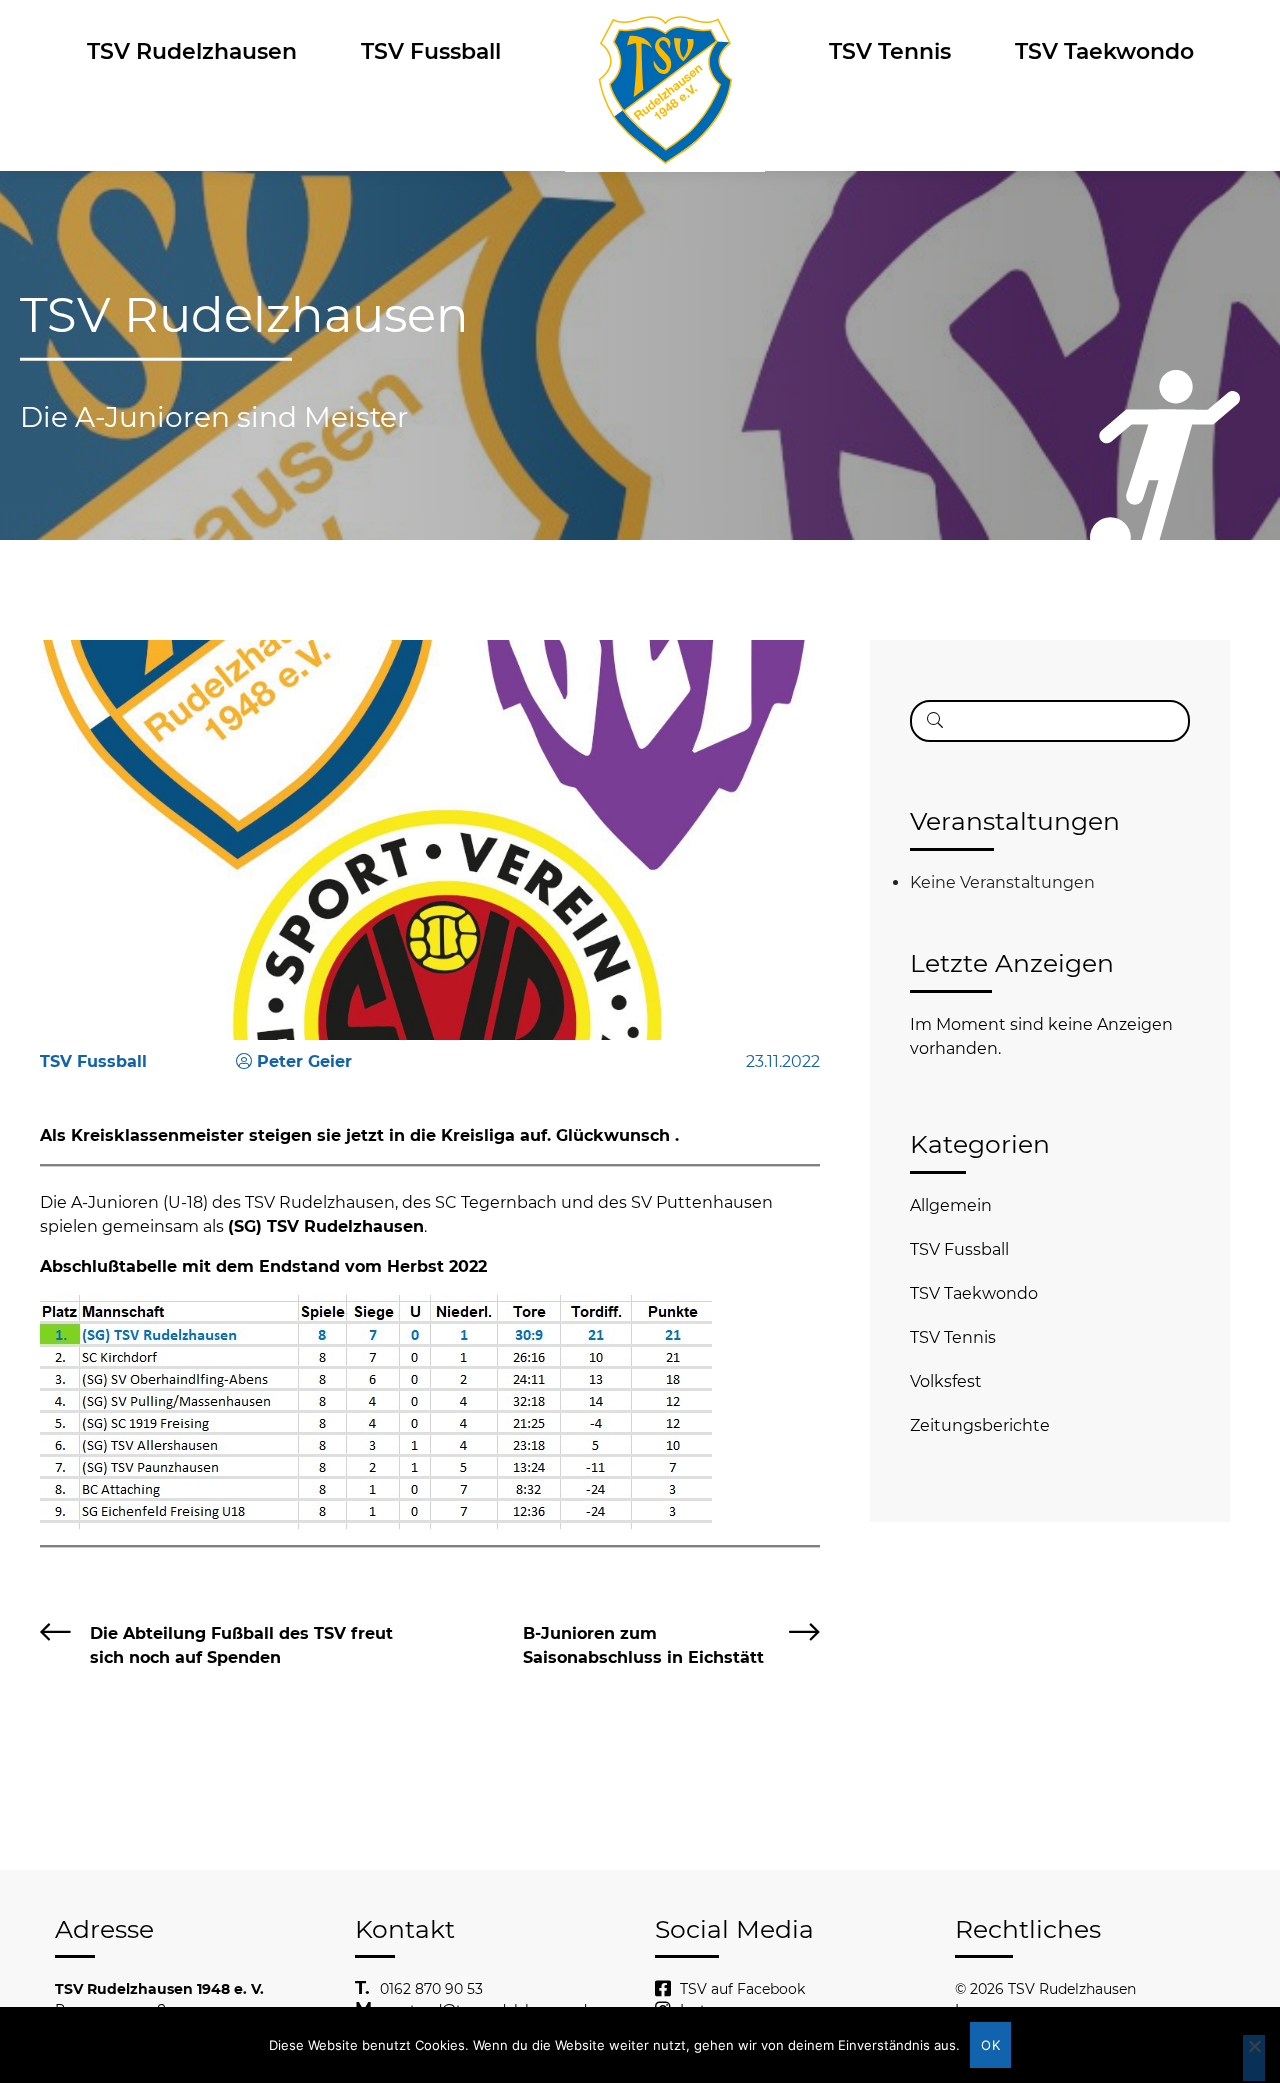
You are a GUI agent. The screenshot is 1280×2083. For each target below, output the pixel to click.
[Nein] (1254, 2058)
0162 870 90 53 (431, 1989)
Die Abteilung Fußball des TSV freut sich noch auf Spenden (241, 1645)
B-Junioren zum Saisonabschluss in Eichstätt (643, 1645)
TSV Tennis (890, 51)
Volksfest (946, 1381)
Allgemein (951, 1205)
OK (990, 2045)
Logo (665, 51)
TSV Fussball (431, 51)
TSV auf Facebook (742, 1989)
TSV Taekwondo (1104, 51)
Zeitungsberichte (980, 1425)
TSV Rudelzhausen (192, 51)
